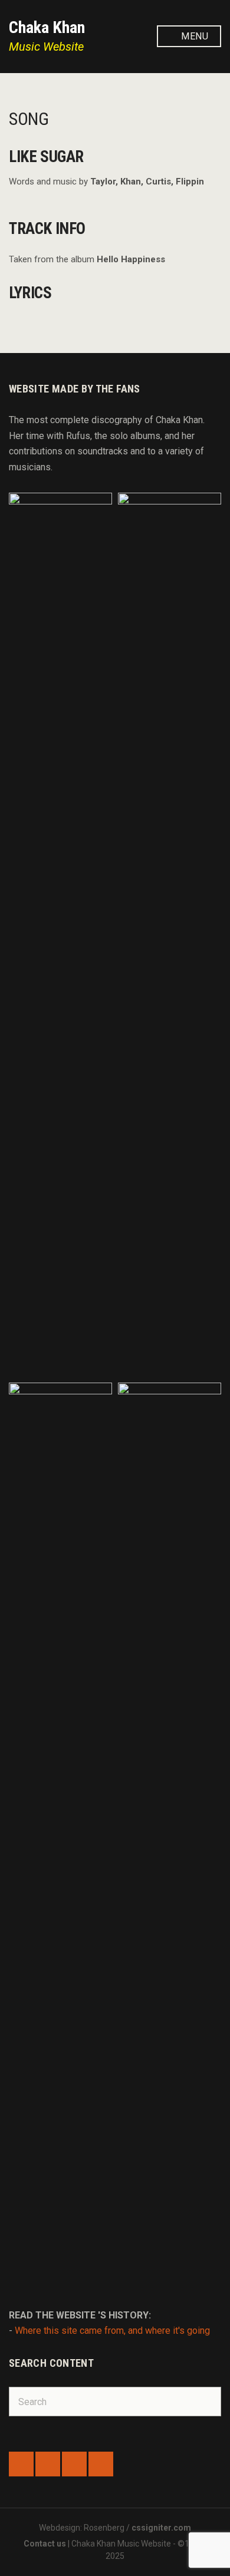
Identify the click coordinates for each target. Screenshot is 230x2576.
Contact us (45, 2544)
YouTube (101, 2464)
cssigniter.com (161, 2528)
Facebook (21, 2464)
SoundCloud (48, 2464)
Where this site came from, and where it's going (112, 2331)
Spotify (74, 2464)
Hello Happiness (131, 259)
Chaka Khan (47, 27)
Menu (193, 36)
